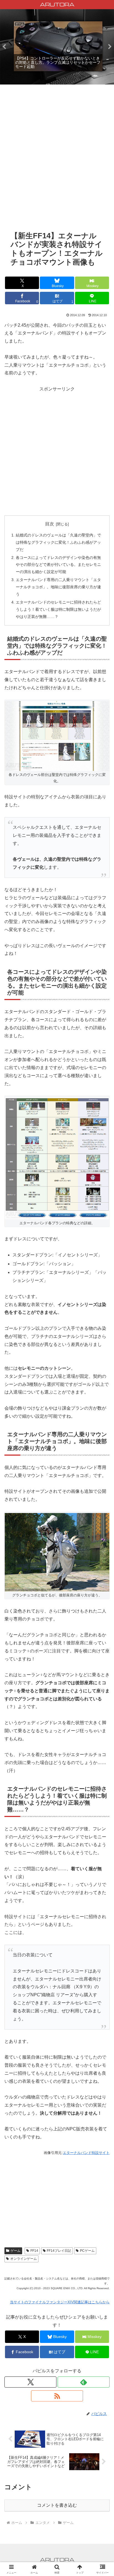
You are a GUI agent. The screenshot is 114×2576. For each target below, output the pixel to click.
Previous (4, 47)
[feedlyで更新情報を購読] (84, 2382)
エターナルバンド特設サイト (86, 2153)
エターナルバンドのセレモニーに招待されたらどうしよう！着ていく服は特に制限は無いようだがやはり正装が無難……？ (58, 609)
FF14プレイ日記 (59, 2251)
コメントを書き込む (57, 2505)
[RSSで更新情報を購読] (57, 2396)
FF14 (34, 2251)
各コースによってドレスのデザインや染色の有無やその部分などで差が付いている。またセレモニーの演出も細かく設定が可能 (58, 565)
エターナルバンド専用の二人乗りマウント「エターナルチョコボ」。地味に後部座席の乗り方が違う (58, 587)
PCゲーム (87, 2251)
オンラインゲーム (24, 2259)
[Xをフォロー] (30, 2382)
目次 (50, 524)
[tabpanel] (58, 46)
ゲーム (15, 2251)
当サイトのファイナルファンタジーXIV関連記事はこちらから (60, 2302)
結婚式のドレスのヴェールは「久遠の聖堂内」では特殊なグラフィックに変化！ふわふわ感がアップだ (58, 542)
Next (110, 47)
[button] (103, 1414)
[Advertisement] (57, 162)
